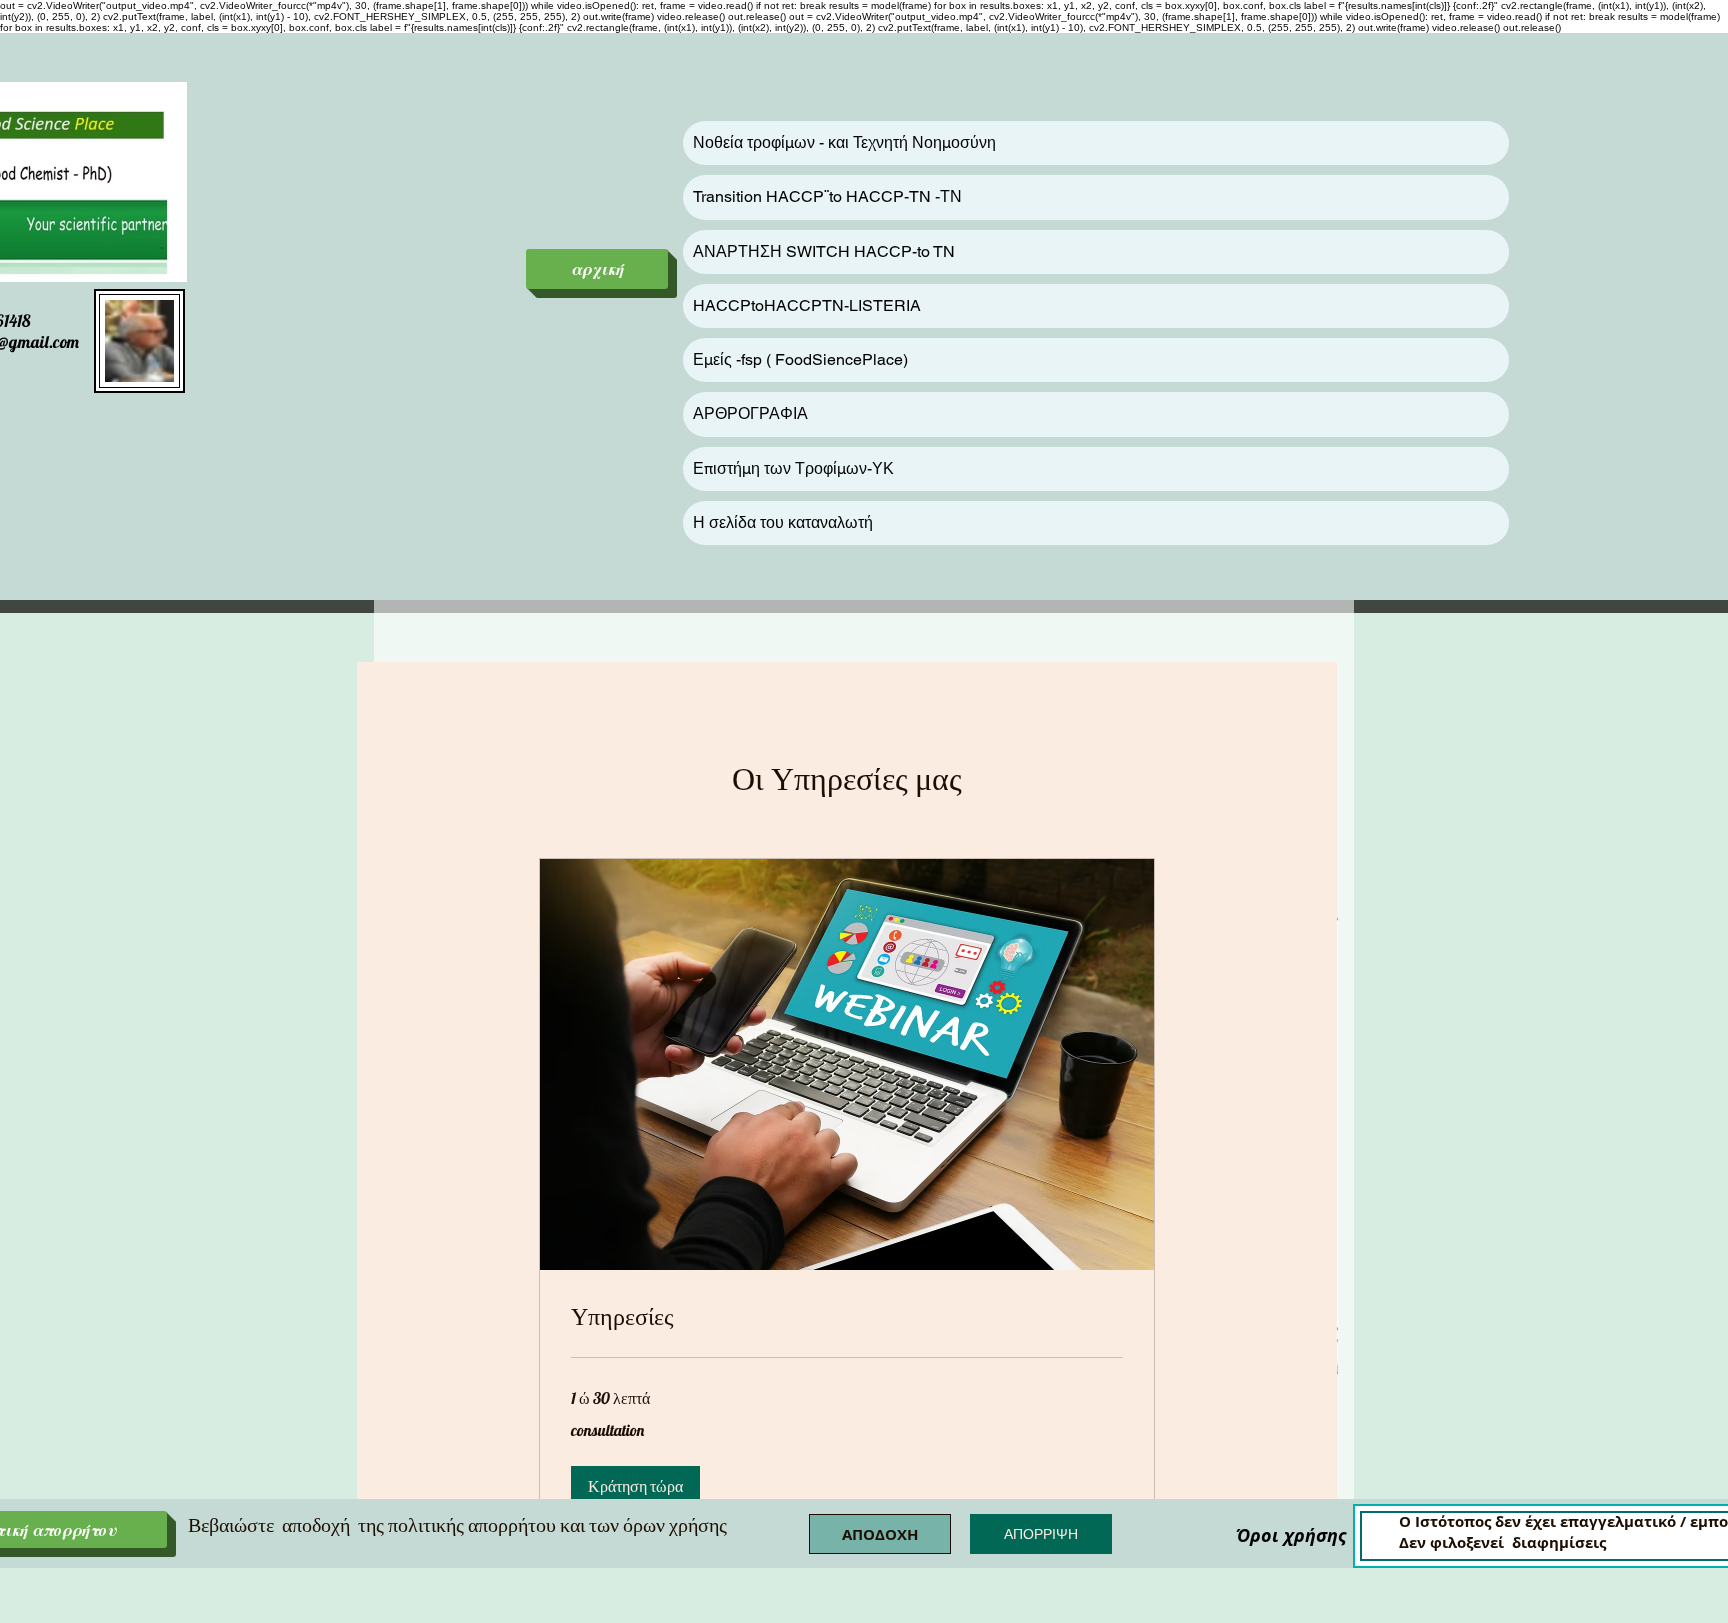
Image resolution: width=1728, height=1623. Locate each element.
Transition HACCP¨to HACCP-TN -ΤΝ (827, 196)
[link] (847, 1317)
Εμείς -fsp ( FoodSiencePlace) (800, 359)
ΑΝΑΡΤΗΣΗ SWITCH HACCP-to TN (824, 251)
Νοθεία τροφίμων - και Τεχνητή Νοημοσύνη (844, 142)
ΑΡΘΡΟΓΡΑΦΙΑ (750, 413)
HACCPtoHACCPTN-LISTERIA (807, 305)
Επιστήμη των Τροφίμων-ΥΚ (793, 468)
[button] (635, 1486)
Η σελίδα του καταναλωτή (783, 522)
